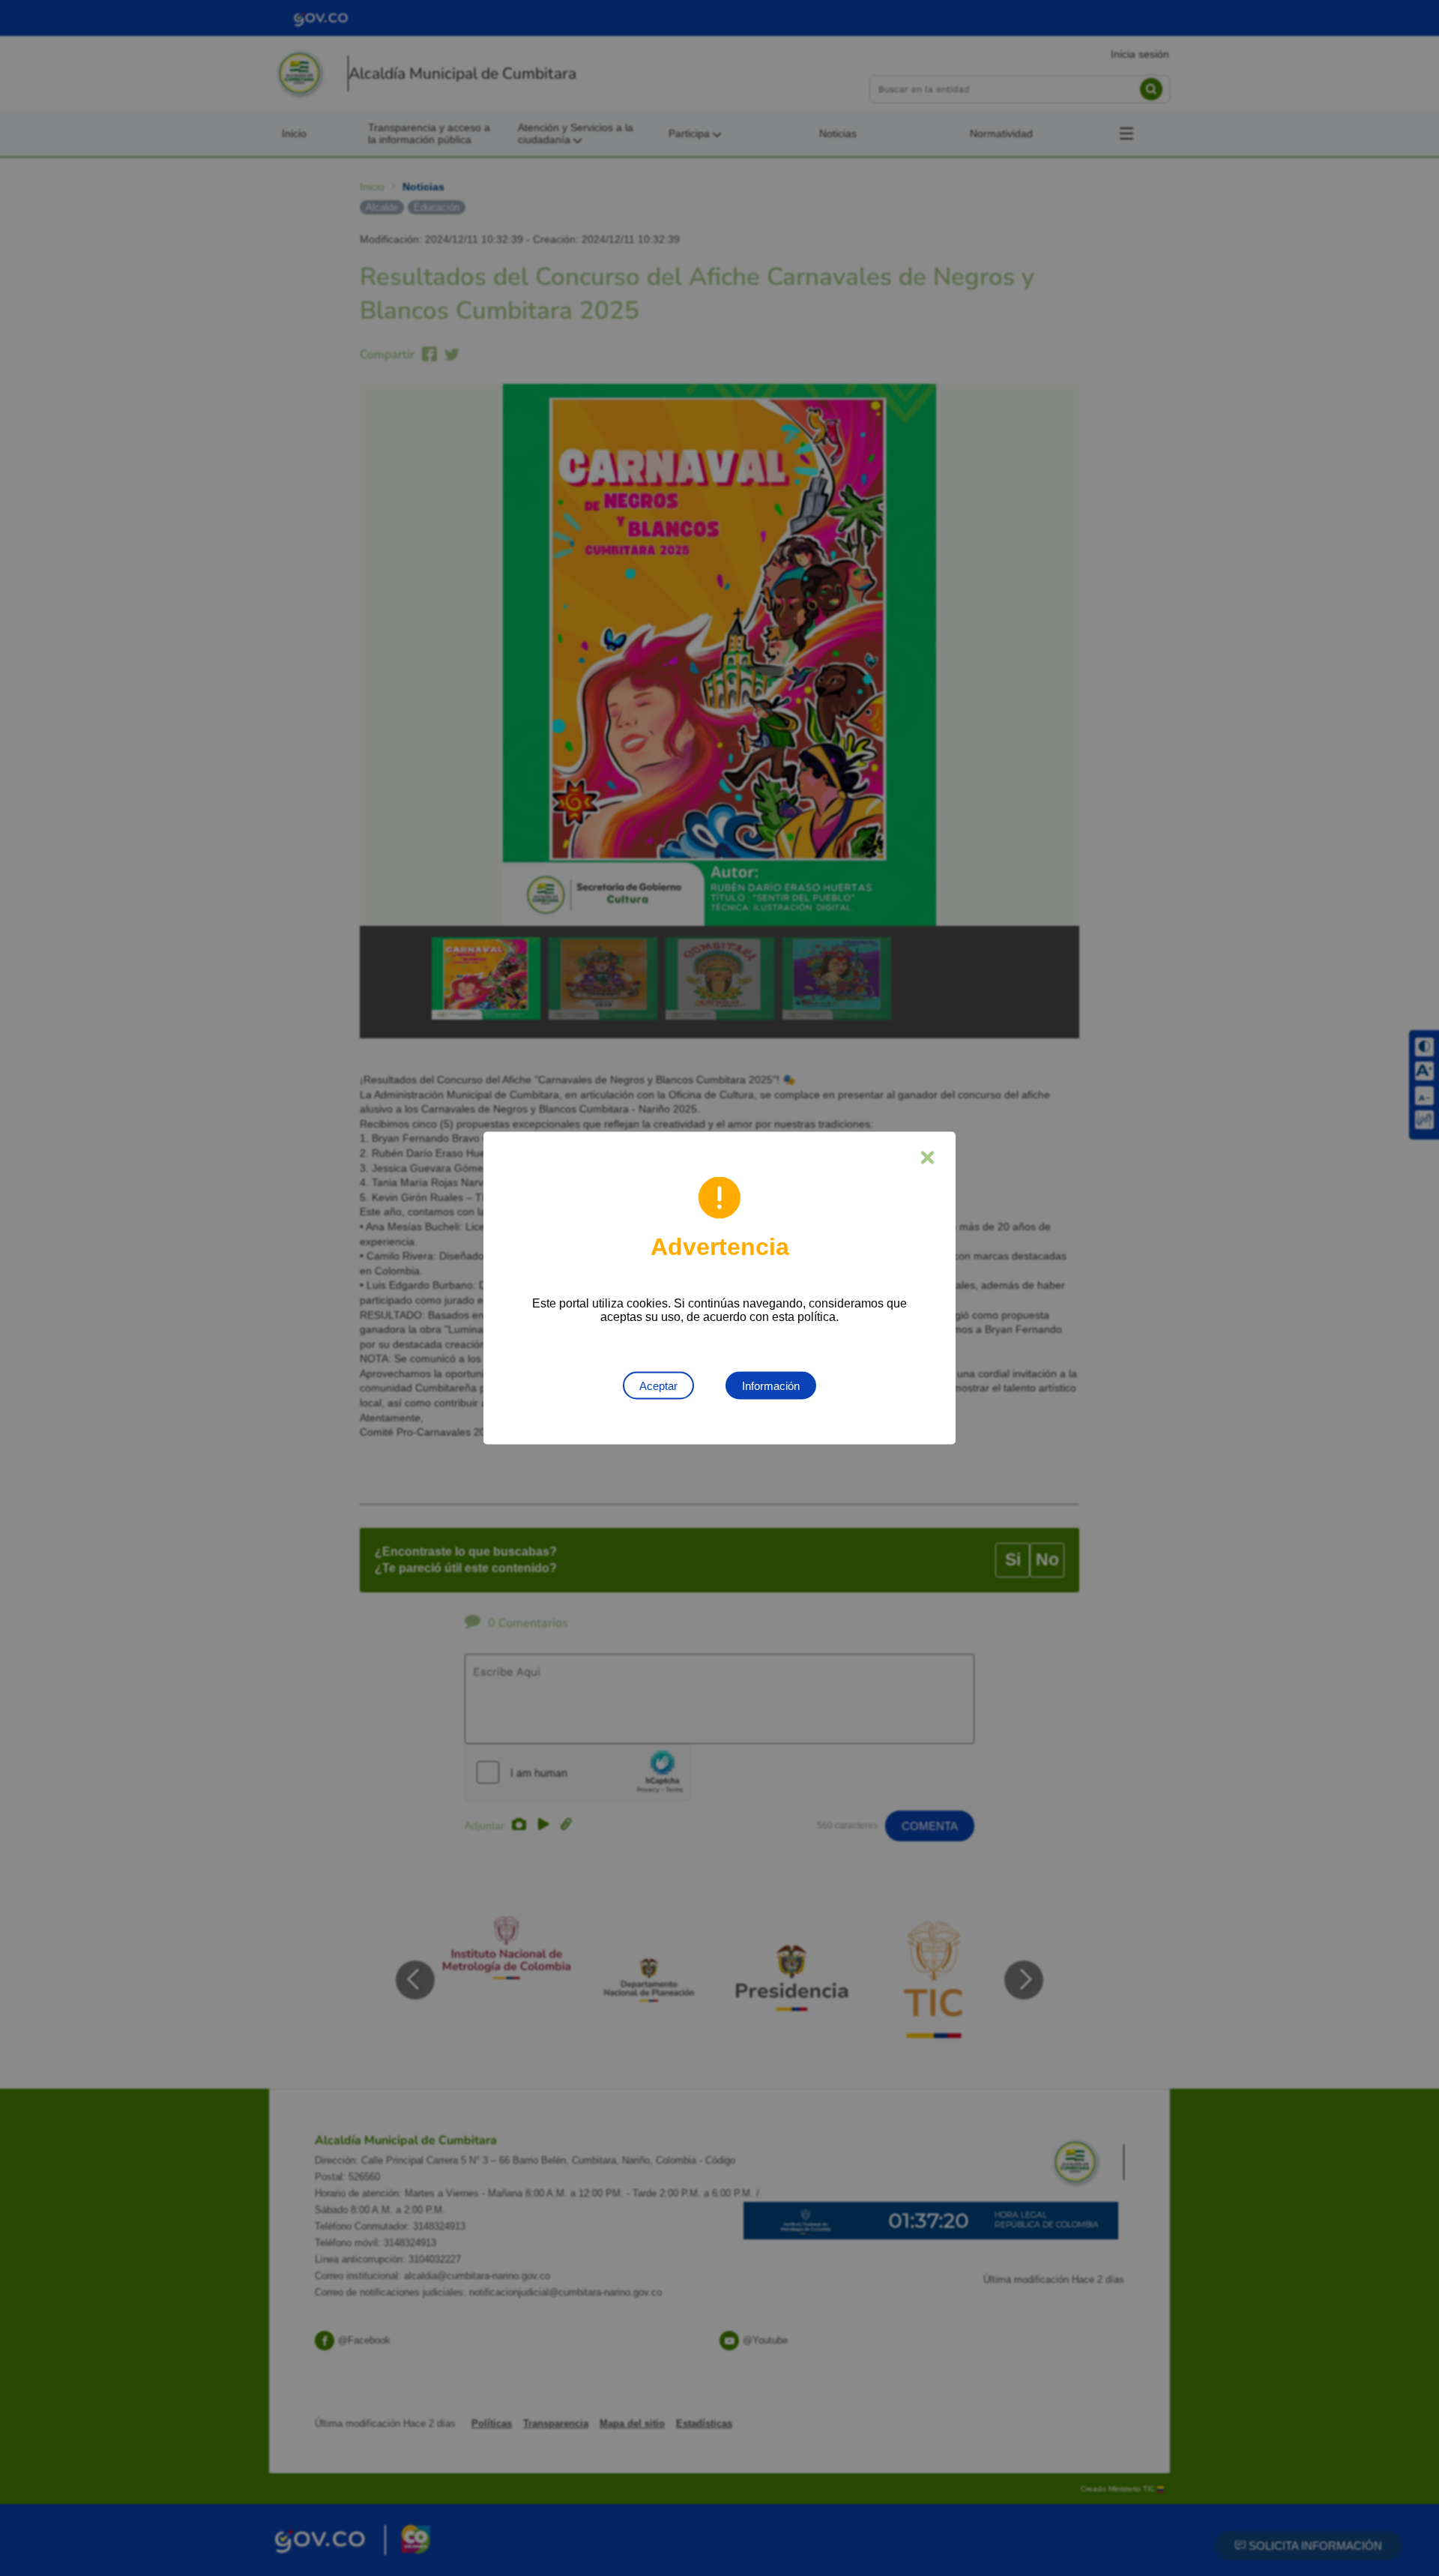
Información (771, 1386)
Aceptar (658, 1386)
